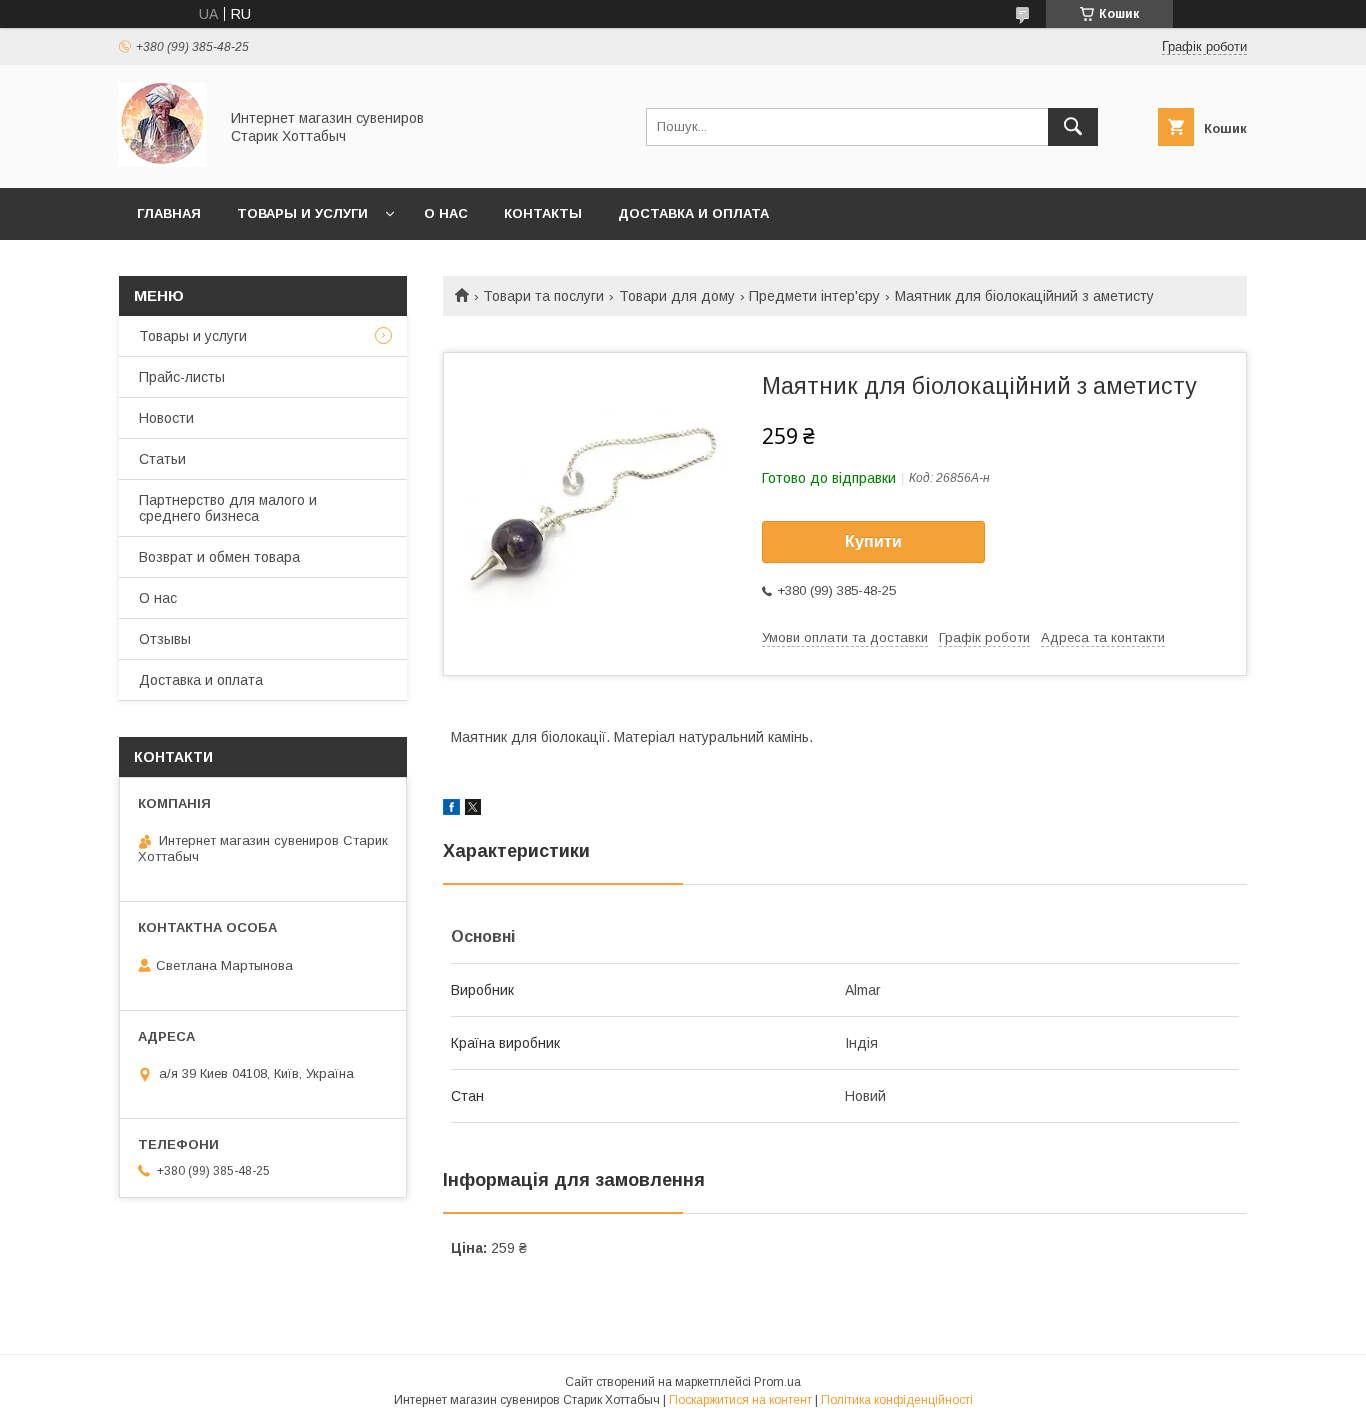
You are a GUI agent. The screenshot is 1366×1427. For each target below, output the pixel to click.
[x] (473, 810)
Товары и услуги (302, 213)
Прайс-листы (182, 377)
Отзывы (165, 639)
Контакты (543, 213)
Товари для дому (677, 296)
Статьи (162, 459)
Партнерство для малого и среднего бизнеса (228, 508)
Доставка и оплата (693, 213)
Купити (873, 541)
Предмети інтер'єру (814, 296)
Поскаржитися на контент (740, 1400)
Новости (166, 418)
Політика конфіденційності (897, 1400)
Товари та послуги (543, 296)
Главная (169, 213)
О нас (446, 213)
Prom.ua (777, 1382)
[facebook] (451, 810)
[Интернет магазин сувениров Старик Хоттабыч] (163, 162)
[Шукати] (1073, 127)
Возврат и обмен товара (219, 557)
